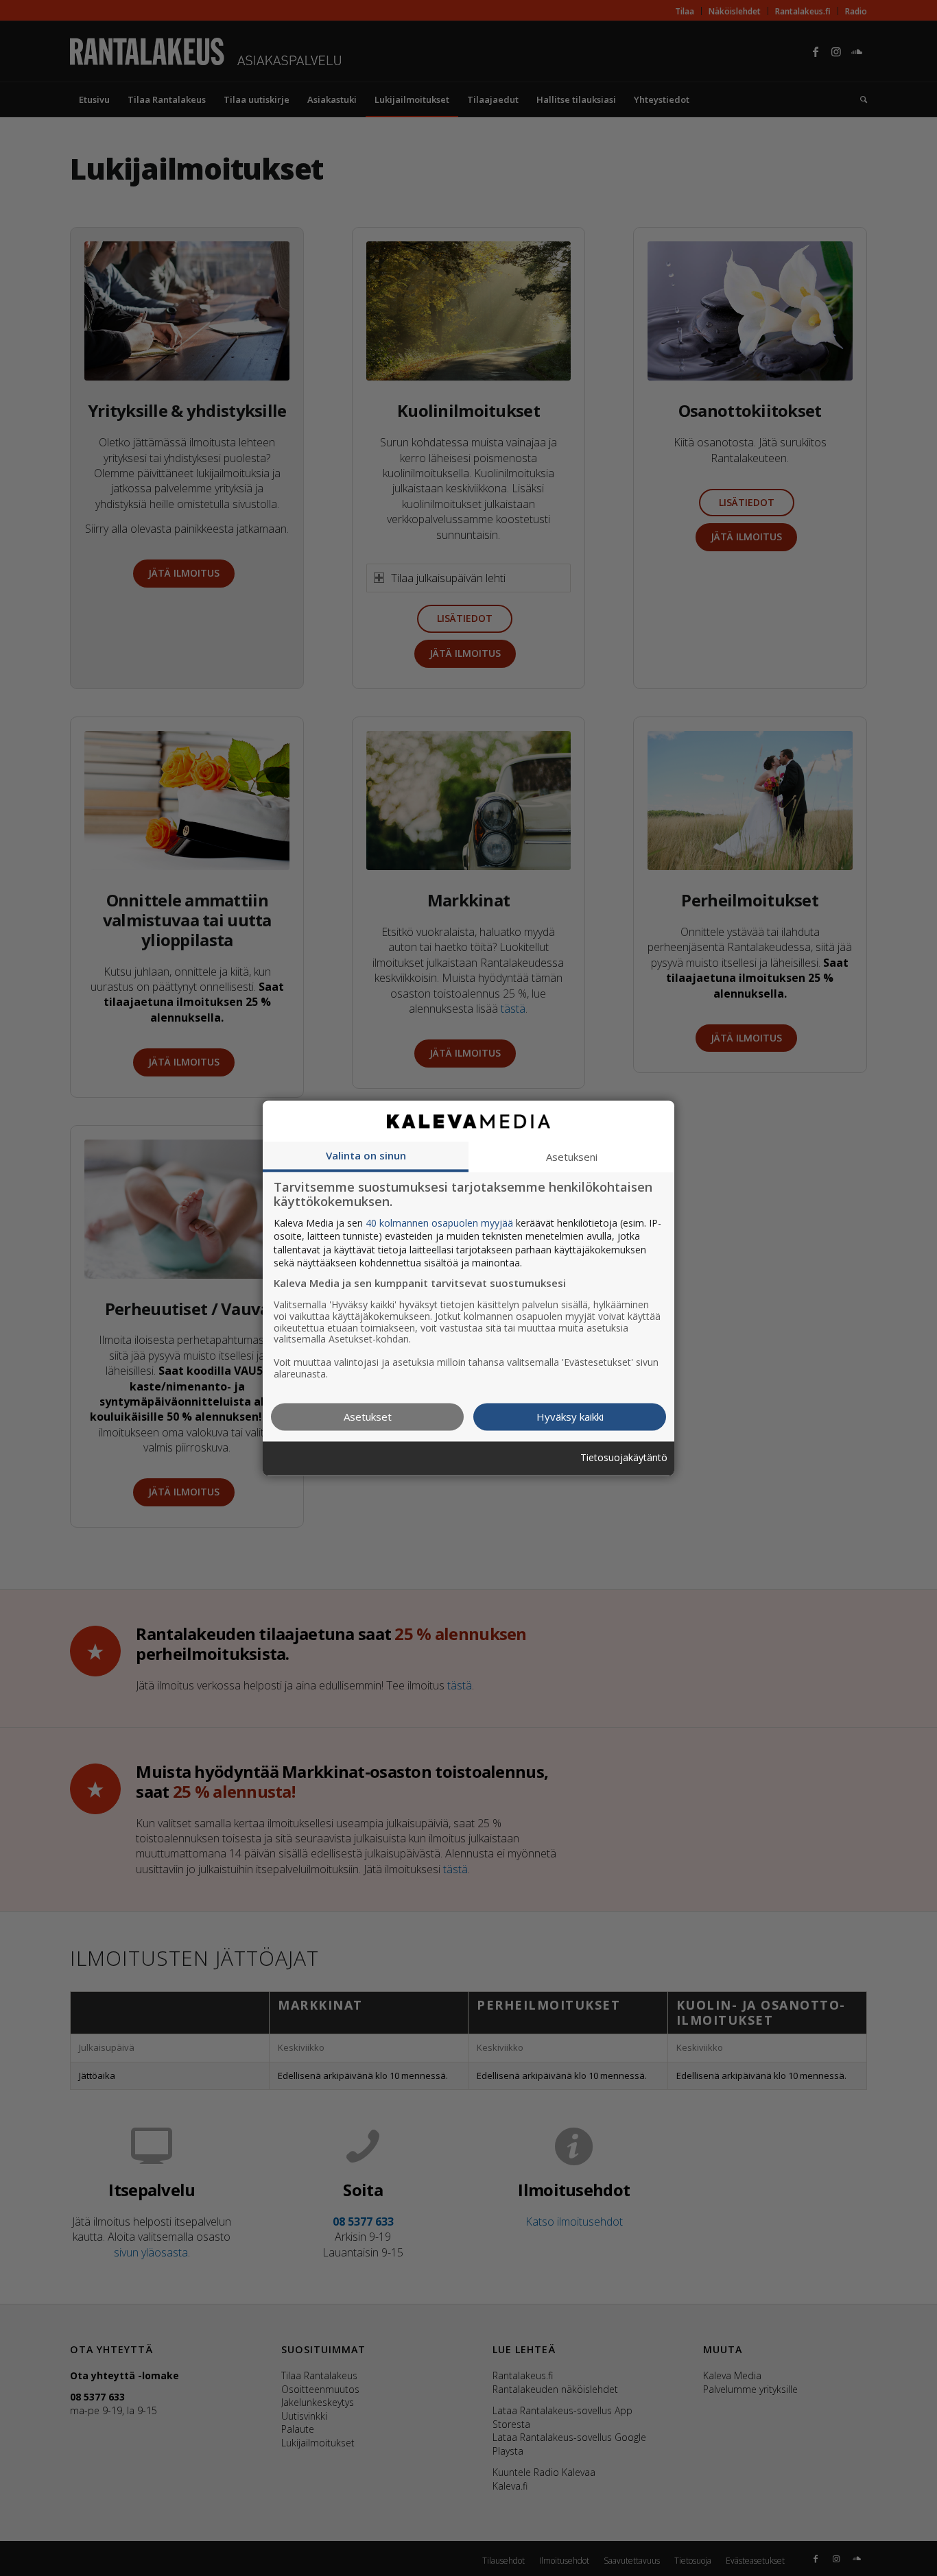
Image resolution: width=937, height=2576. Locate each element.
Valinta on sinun (366, 1155)
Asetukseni (572, 1157)
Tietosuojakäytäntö (624, 1459)
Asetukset (368, 1417)
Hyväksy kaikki (570, 1417)
